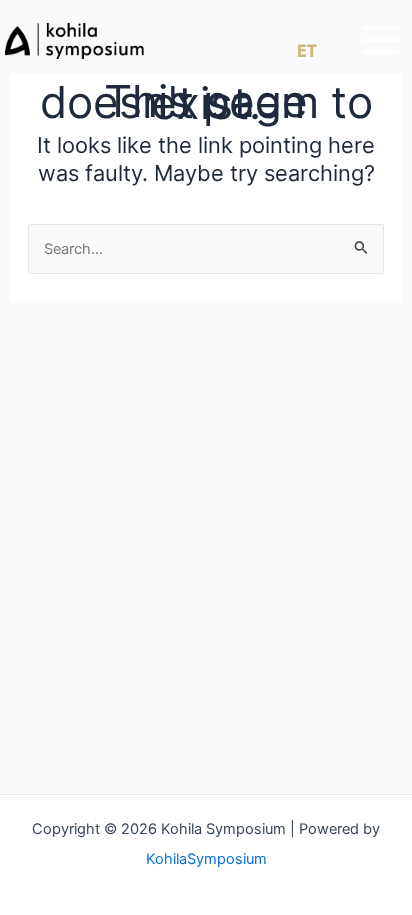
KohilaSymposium (206, 859)
